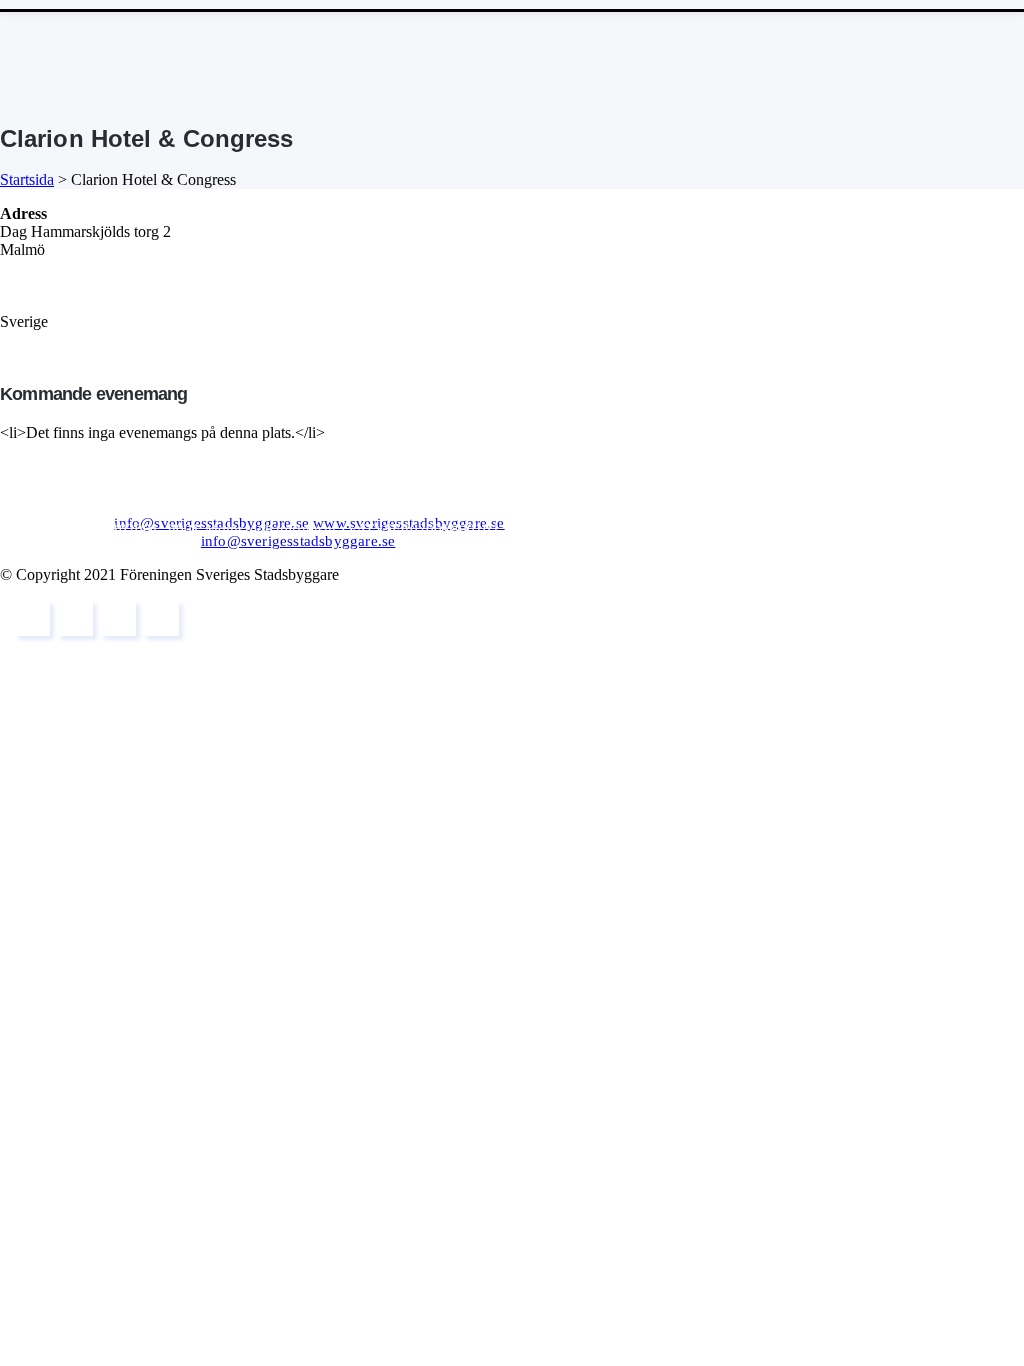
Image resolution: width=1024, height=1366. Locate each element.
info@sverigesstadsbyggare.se (211, 523)
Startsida (27, 179)
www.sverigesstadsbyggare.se (408, 523)
